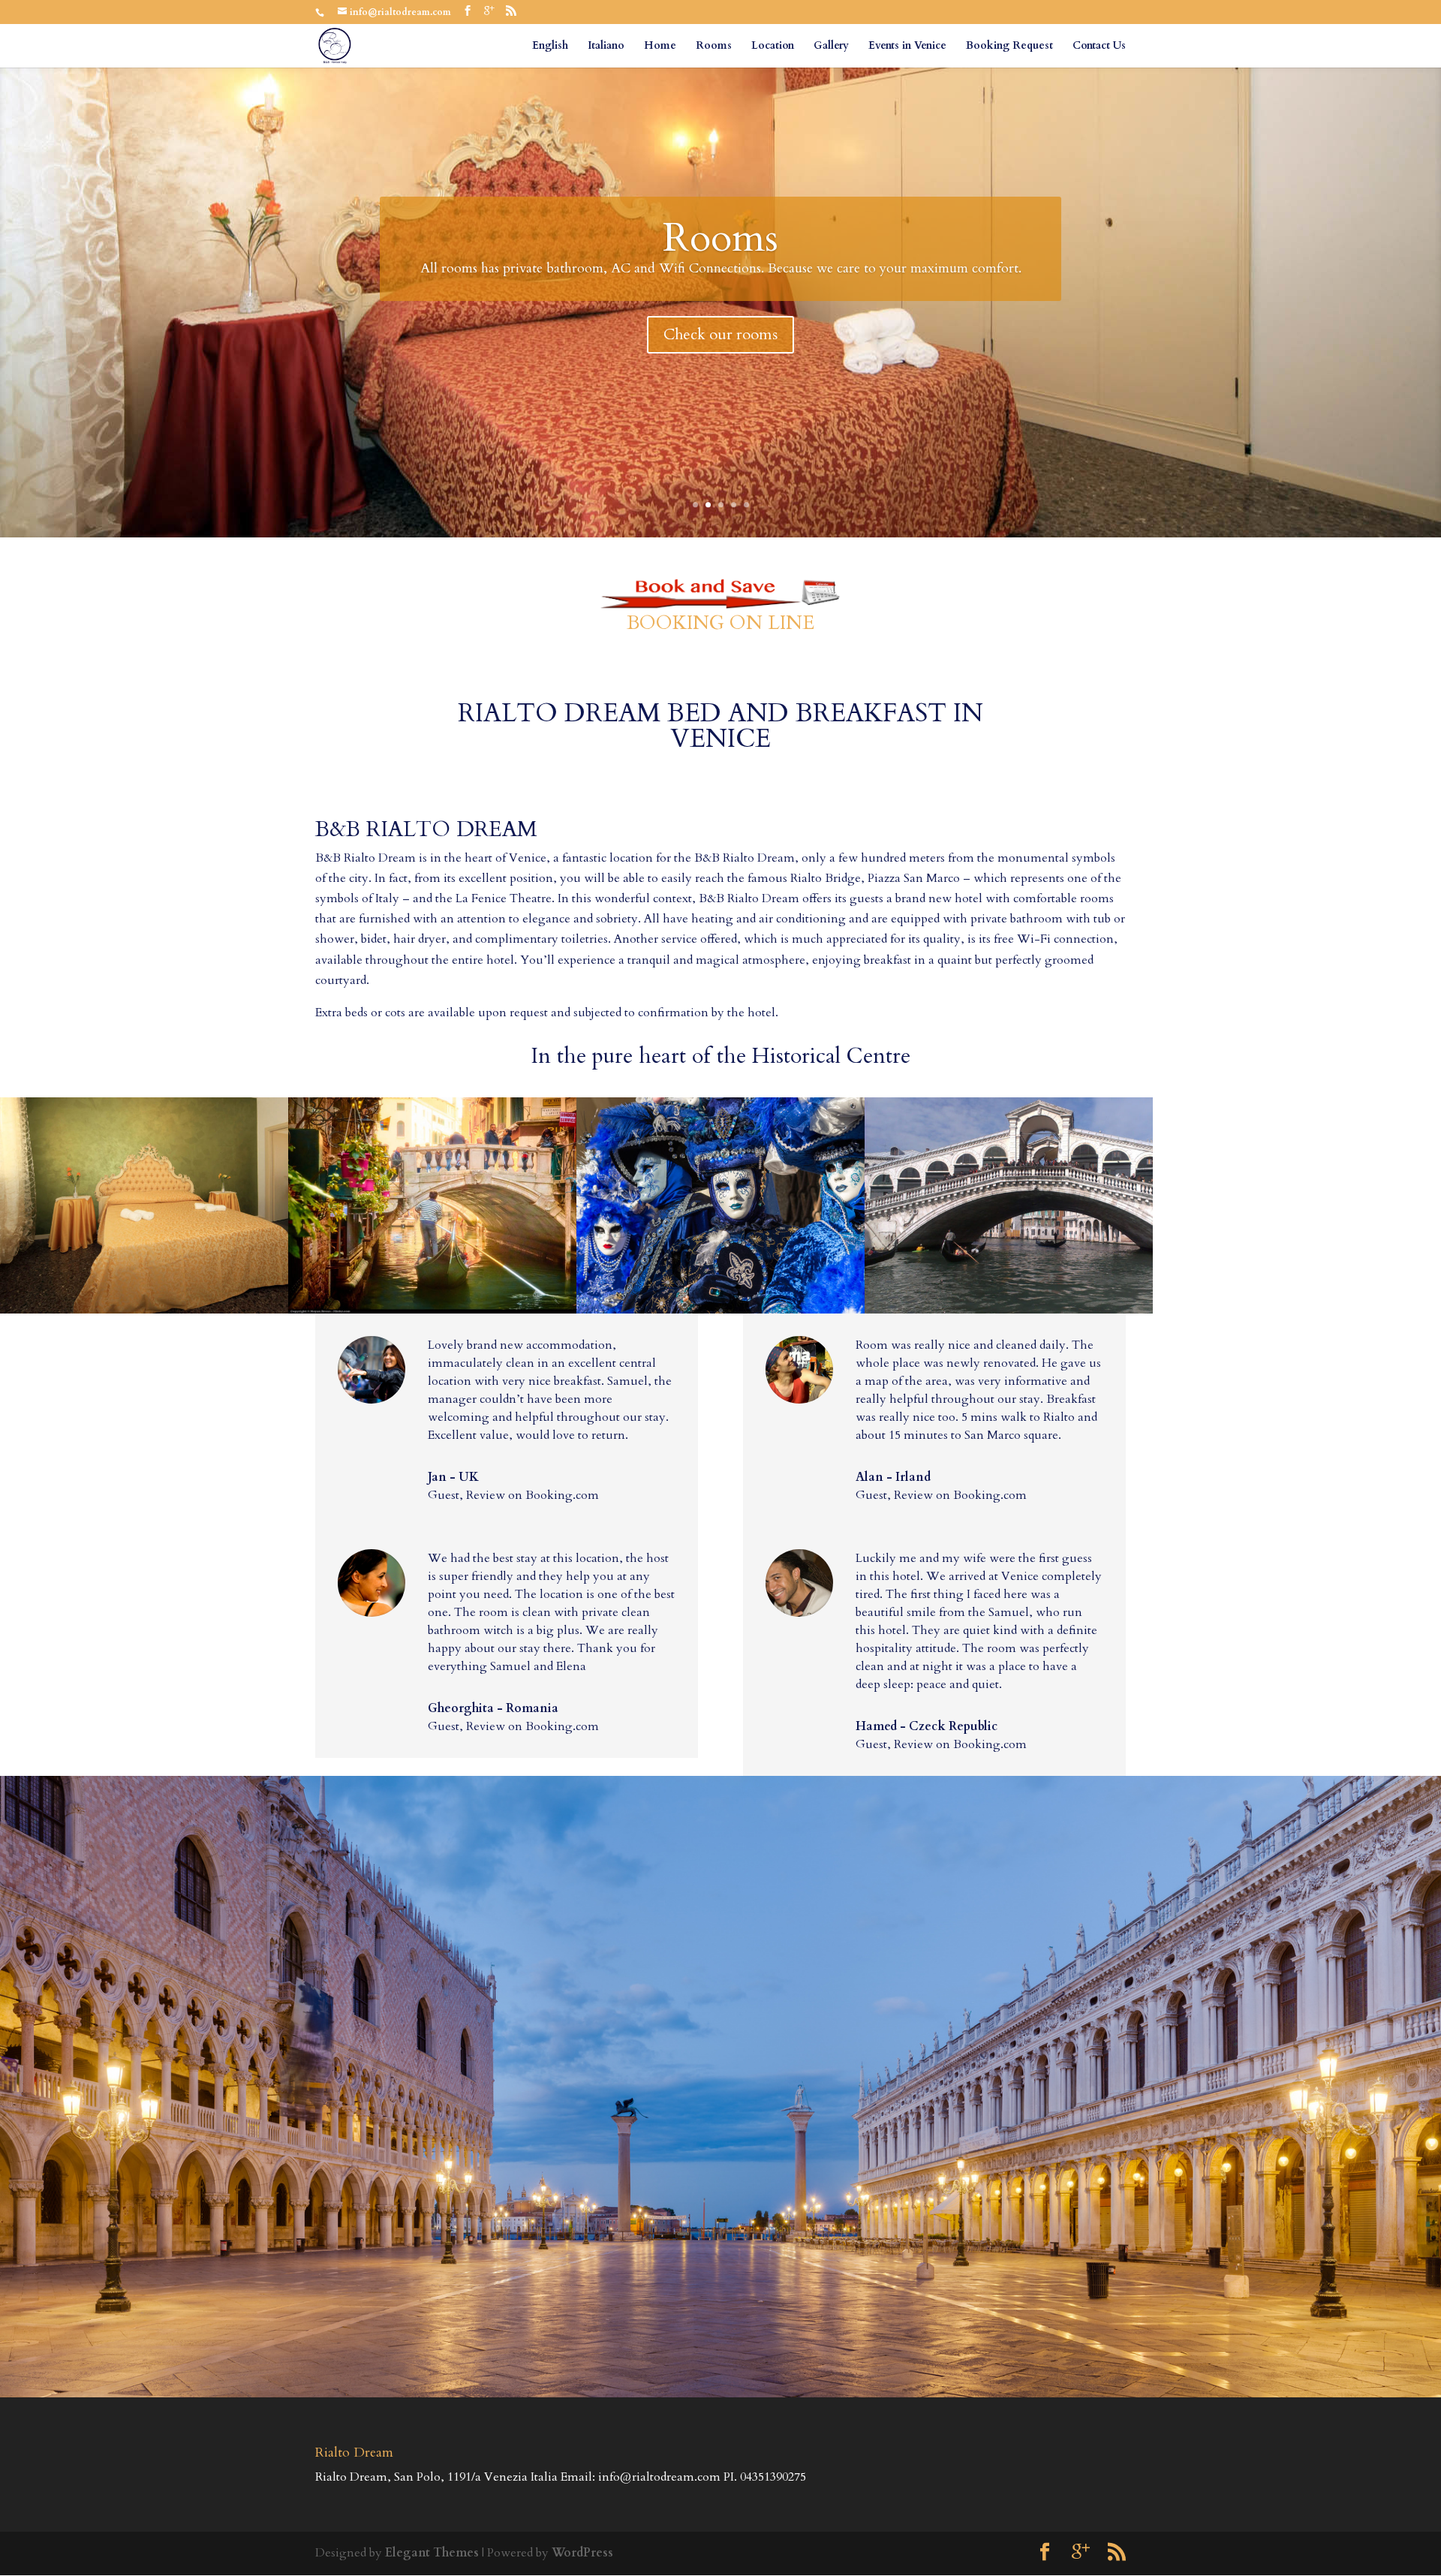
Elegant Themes (432, 2553)
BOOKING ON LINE (720, 623)
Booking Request (1009, 47)
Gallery (831, 47)
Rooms (714, 47)
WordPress (582, 2553)
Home (660, 47)
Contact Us (1099, 47)
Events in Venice (907, 47)
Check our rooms (720, 334)
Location (773, 47)
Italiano (606, 47)
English (550, 47)
